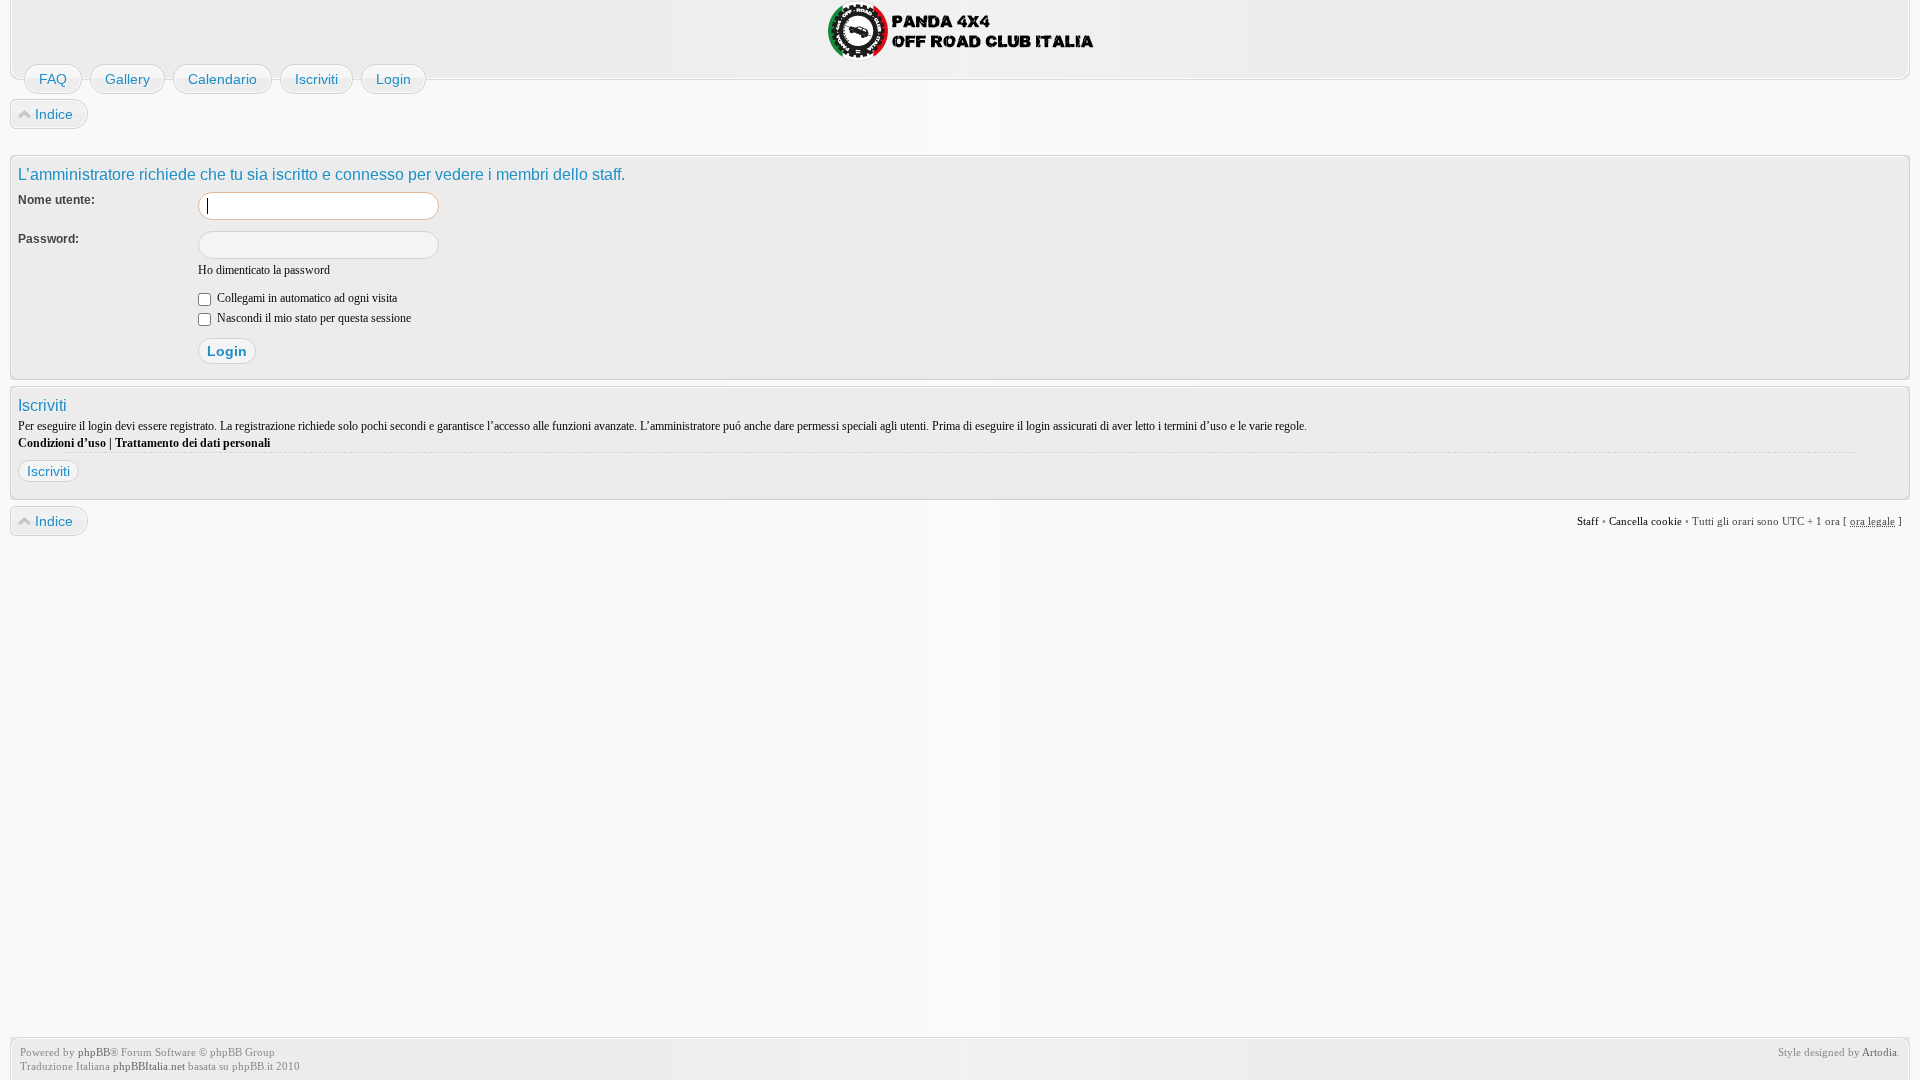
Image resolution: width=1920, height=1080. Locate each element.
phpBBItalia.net (149, 1066)
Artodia (1879, 1052)
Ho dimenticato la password (264, 270)
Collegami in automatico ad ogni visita (305, 298)
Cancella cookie (1645, 521)
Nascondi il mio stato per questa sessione (312, 318)
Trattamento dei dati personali (192, 443)
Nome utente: (56, 200)
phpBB (94, 1052)
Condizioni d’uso (62, 443)
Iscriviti (48, 471)
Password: (48, 239)
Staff (1588, 521)
